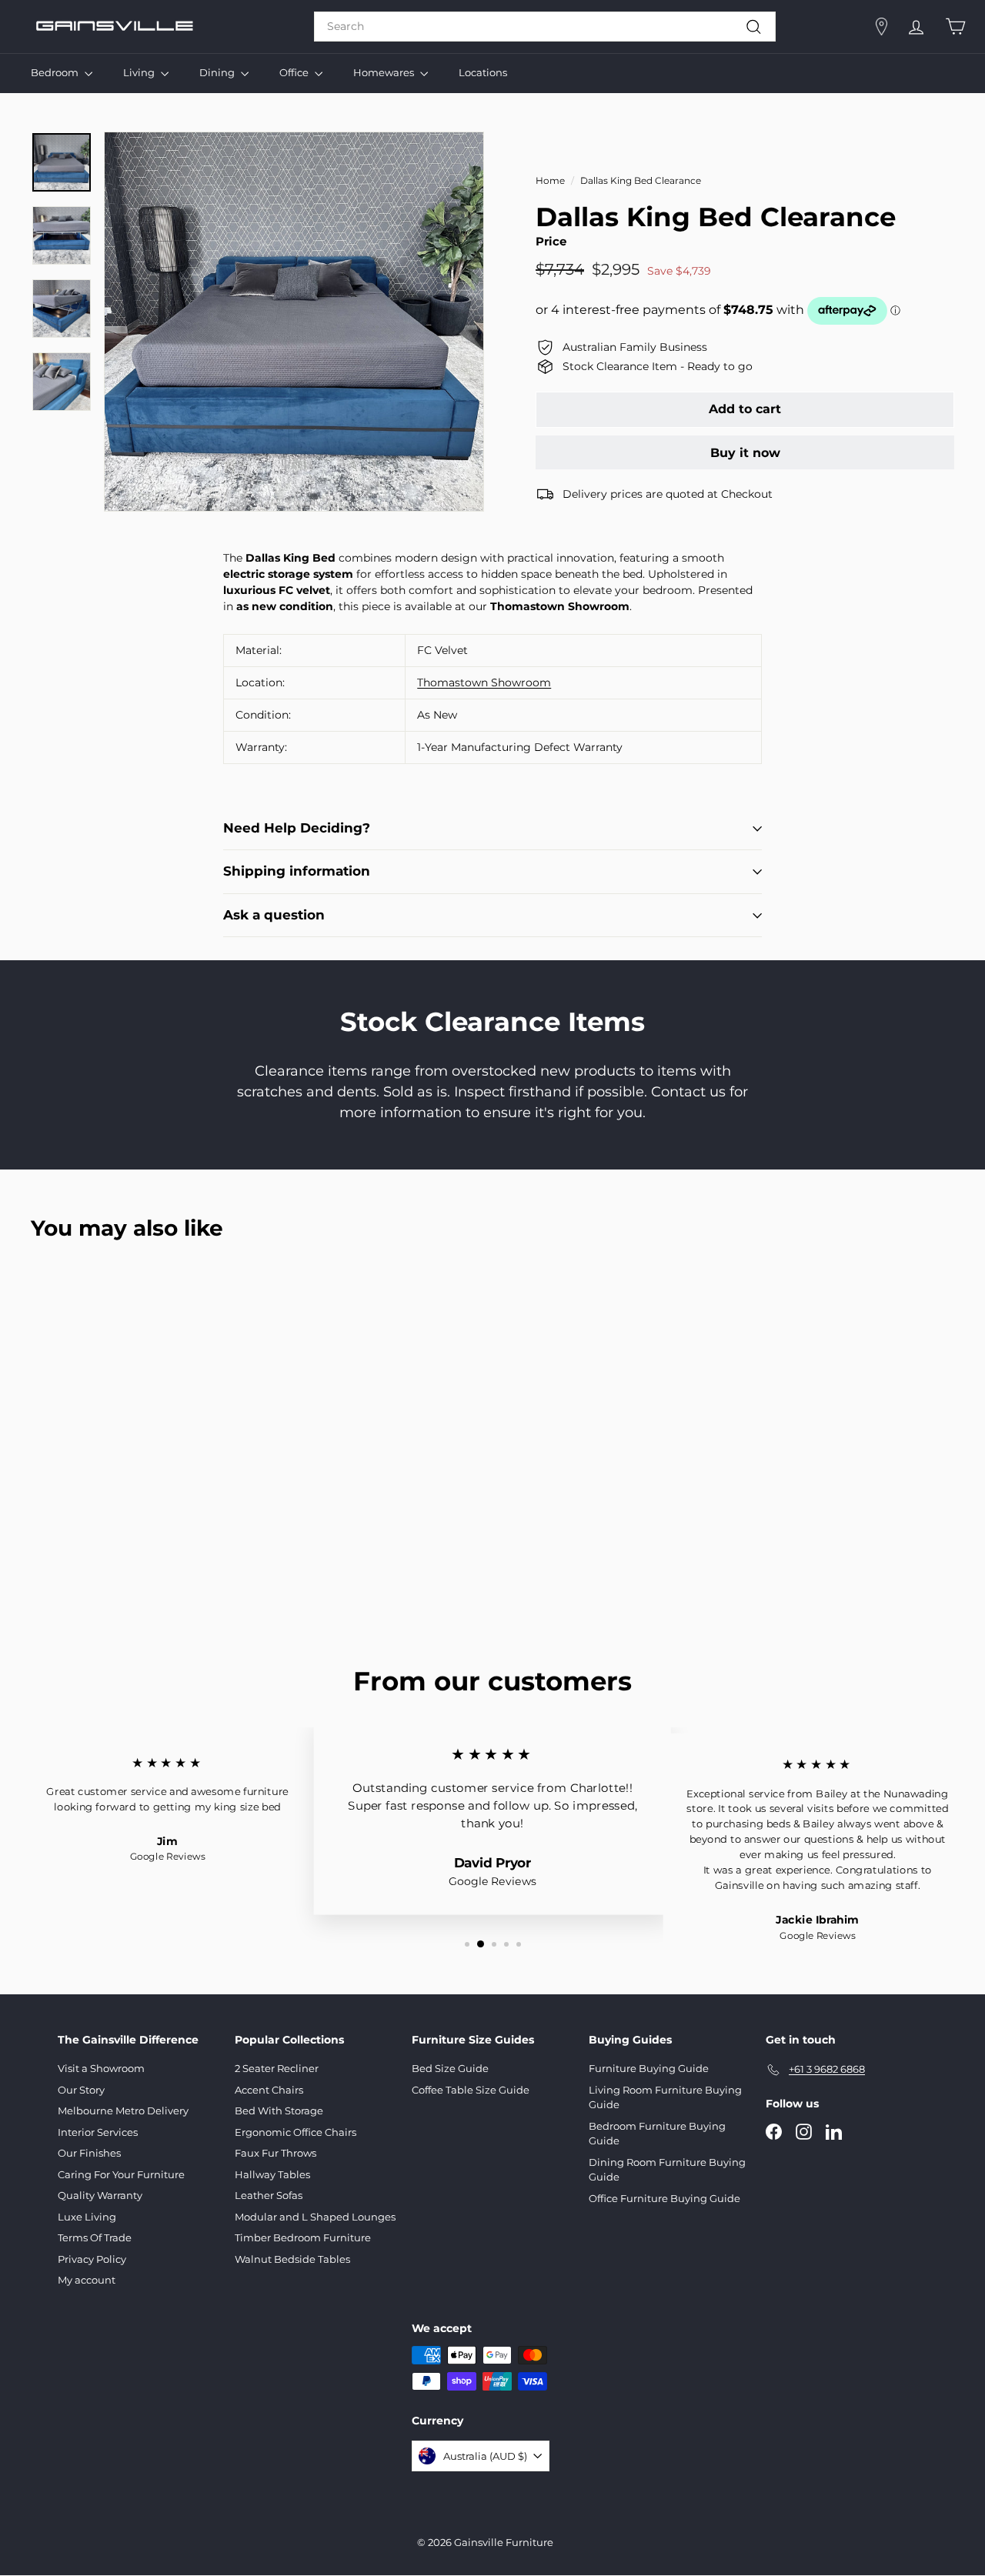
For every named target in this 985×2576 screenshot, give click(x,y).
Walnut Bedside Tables (292, 2259)
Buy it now (745, 453)
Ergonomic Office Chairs (295, 2132)
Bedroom (56, 72)
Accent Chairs (269, 2090)
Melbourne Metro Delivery (123, 2111)
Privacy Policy (92, 2259)
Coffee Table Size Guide (471, 2090)
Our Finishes (89, 2153)
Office (295, 72)
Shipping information (297, 871)
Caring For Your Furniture (121, 2174)
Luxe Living (87, 2217)
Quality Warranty (100, 2195)
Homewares (385, 72)
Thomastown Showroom (484, 682)
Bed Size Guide (450, 2068)
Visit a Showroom (101, 2068)
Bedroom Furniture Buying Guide (657, 2134)
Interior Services (98, 2132)
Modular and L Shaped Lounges (315, 2217)
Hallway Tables (272, 2174)
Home (550, 180)
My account (87, 2280)
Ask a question (274, 915)
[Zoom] (294, 322)
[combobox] (545, 27)
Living (140, 72)
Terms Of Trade (95, 2237)
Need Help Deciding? (297, 828)
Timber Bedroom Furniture (303, 2237)
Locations (483, 72)
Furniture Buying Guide (649, 2068)
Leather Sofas (269, 2195)
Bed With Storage (279, 2111)
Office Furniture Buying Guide (664, 2198)
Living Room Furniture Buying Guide (665, 2097)
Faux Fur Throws (275, 2153)
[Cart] (955, 27)
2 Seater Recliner (277, 2068)
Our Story (81, 2090)
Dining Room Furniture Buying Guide (667, 2170)
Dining (218, 72)
